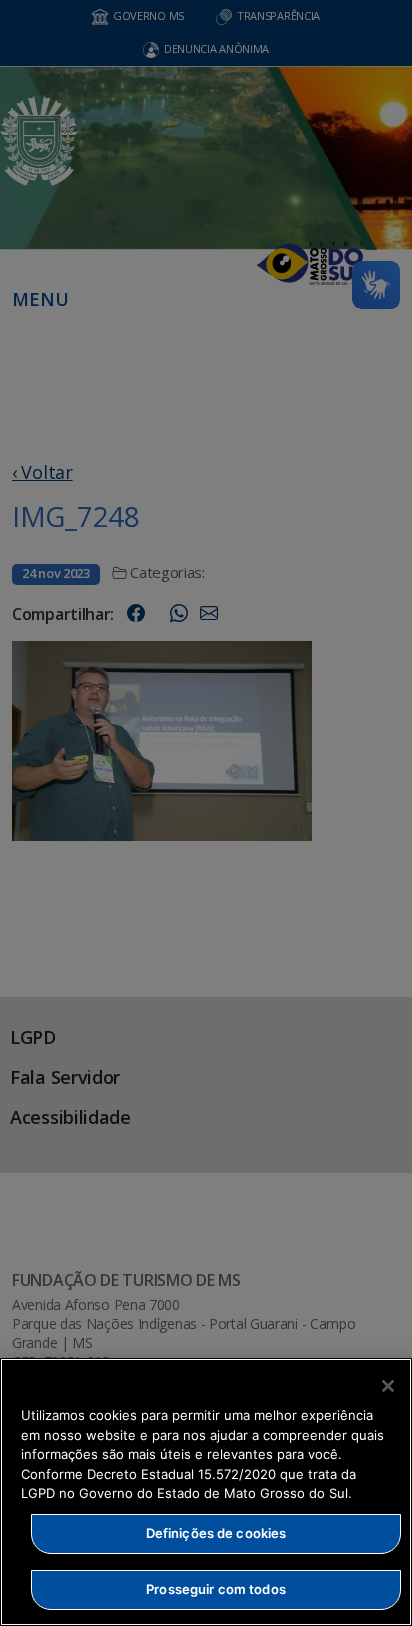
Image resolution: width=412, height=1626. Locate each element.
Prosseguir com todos (216, 1589)
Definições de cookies (216, 1533)
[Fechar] (388, 1386)
